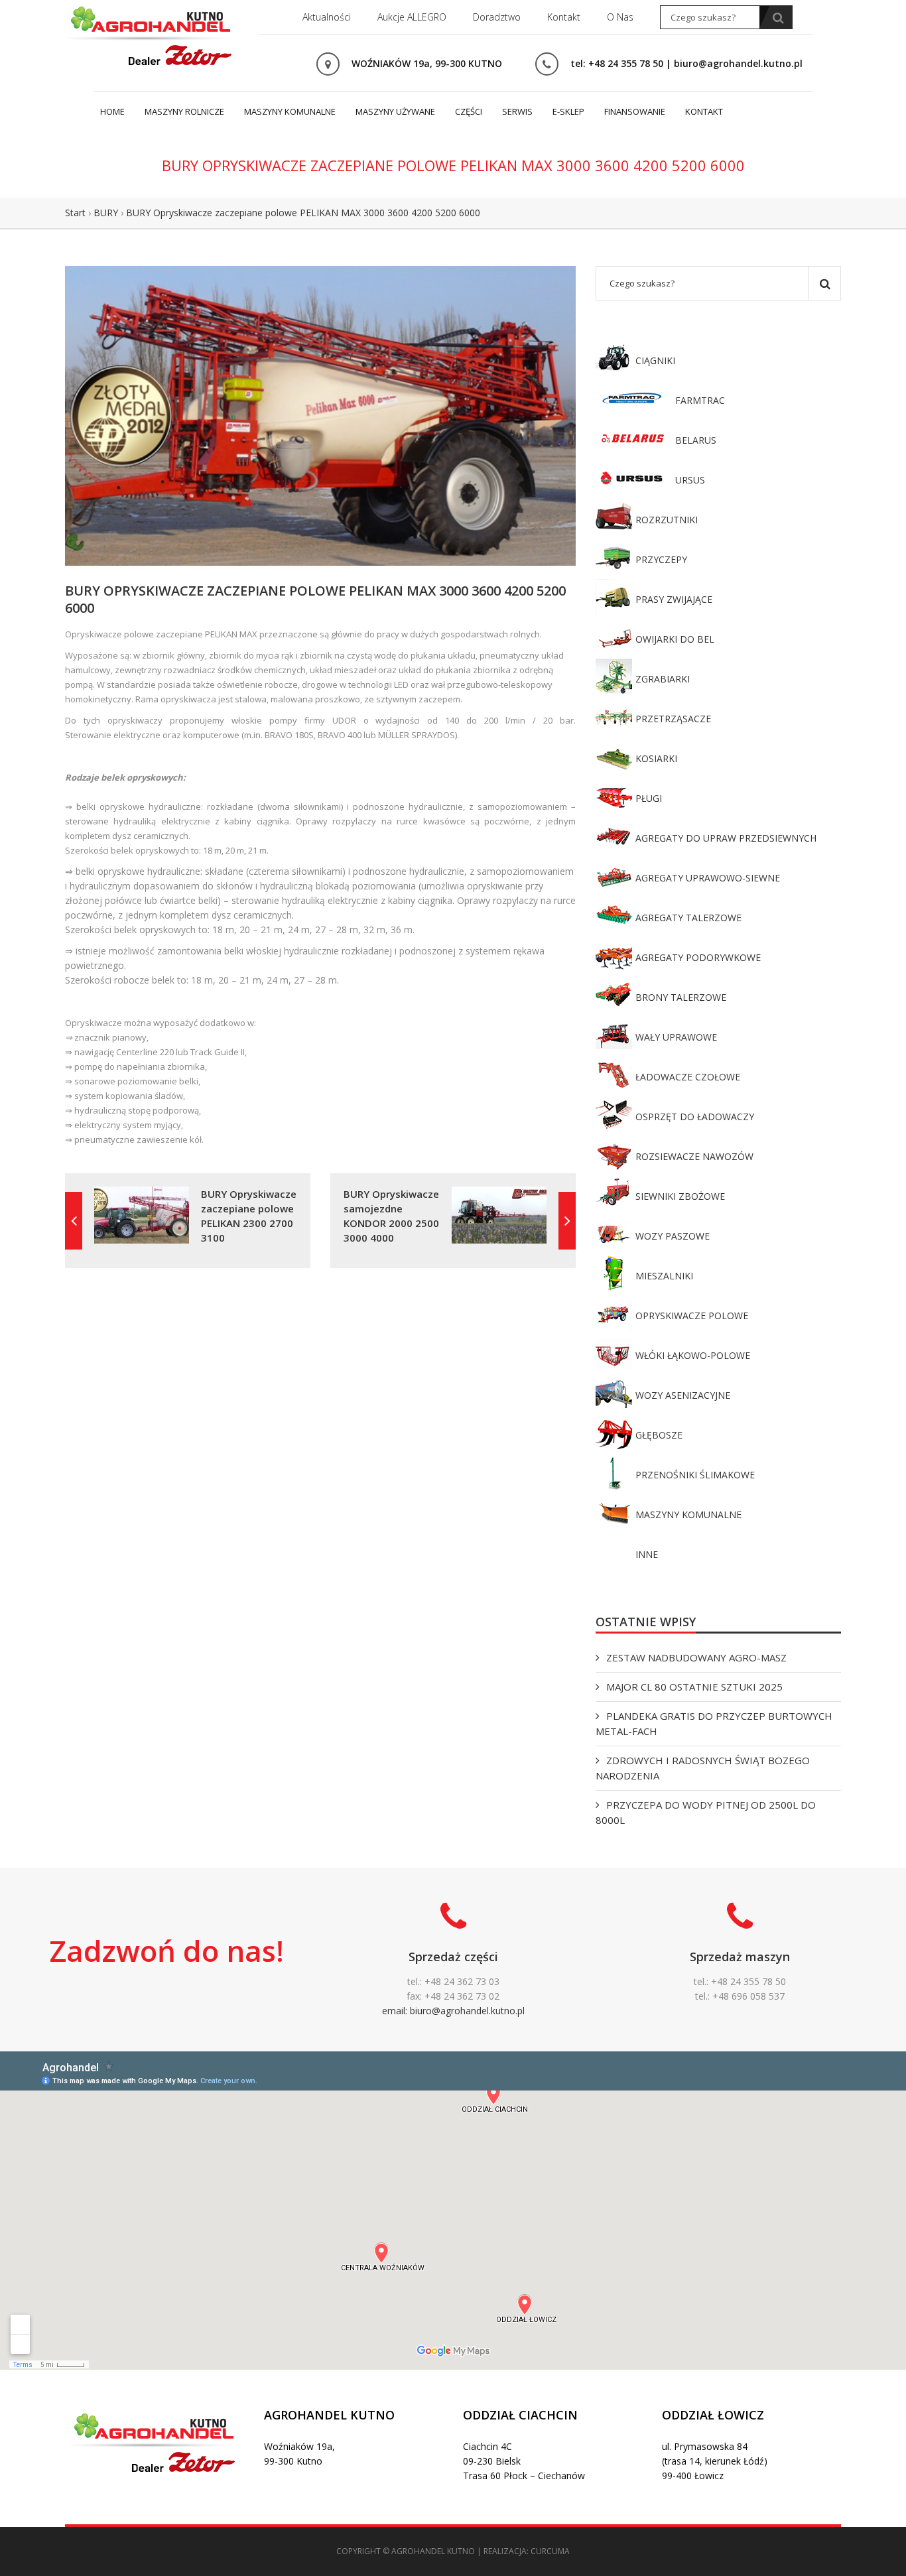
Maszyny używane (395, 111)
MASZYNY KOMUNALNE (688, 1514)
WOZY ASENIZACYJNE (683, 1395)
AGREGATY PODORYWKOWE (698, 957)
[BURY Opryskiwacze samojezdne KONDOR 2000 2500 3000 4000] (567, 1221)
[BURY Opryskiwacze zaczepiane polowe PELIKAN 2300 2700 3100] (74, 1221)
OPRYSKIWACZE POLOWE (692, 1316)
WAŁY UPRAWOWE (676, 1037)
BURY (106, 213)
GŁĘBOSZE (659, 1435)
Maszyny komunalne (290, 111)
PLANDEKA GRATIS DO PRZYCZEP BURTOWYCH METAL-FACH (714, 1723)
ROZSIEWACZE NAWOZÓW (694, 1156)
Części (469, 111)
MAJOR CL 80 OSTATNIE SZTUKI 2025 (694, 1687)
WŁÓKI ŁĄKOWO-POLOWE (693, 1355)
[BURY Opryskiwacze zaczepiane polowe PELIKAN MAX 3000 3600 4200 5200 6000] (320, 415)
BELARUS (696, 440)
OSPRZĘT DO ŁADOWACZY (695, 1117)
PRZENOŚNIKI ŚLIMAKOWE (695, 1475)
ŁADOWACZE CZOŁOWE (688, 1077)
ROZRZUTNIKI (667, 520)
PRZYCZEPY (661, 559)
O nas (620, 17)
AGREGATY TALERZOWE (688, 918)
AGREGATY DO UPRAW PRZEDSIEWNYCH (726, 838)
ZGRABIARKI (663, 679)
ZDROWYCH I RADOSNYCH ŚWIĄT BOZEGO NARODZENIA (703, 1768)
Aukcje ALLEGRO (412, 17)
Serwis (517, 111)
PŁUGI (649, 798)
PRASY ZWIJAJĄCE (674, 599)
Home (112, 111)
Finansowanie (635, 111)
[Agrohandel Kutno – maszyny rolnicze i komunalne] (151, 34)
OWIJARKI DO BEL (675, 639)
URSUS (690, 480)
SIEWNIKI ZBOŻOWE (680, 1196)
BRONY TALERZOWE (681, 997)
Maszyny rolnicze (184, 111)
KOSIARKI (656, 758)
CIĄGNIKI (655, 360)
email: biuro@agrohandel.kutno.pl (453, 2011)
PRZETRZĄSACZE (673, 719)
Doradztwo (497, 17)
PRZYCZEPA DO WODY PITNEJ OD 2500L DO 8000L (706, 1812)
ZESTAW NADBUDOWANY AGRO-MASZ (696, 1657)
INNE (647, 1554)
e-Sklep (568, 111)
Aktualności (327, 17)
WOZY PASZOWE (673, 1236)
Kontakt (564, 17)
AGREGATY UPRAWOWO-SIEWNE (708, 878)
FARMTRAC (700, 400)
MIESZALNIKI (664, 1276)
